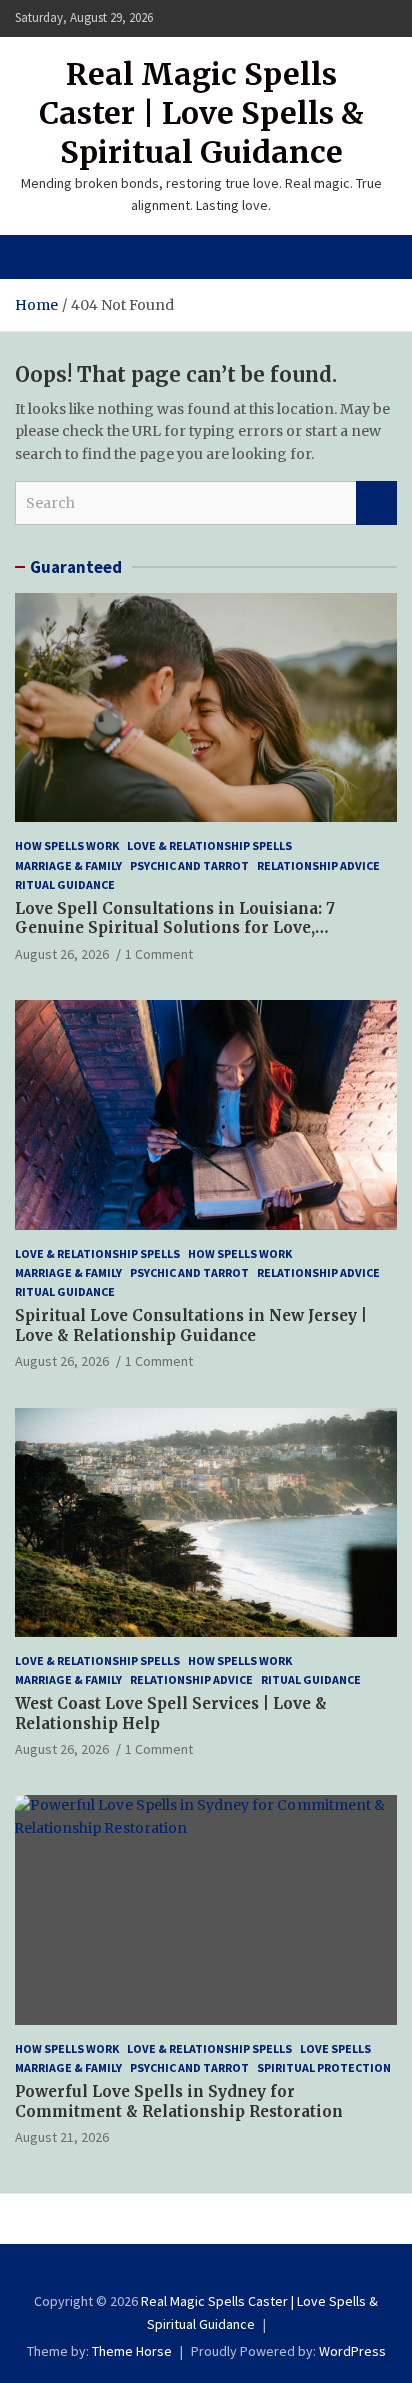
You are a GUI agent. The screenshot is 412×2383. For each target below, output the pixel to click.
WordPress (352, 2351)
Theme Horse (132, 2351)
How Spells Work (67, 845)
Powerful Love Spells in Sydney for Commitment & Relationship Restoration (179, 2101)
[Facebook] (182, 2272)
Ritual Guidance (65, 884)
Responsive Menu (376, 18)
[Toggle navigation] (39, 257)
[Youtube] (230, 2272)
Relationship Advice (318, 865)
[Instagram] (198, 2272)
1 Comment (159, 954)
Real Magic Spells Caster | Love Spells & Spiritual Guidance (201, 113)
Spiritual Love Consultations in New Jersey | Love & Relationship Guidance (191, 1325)
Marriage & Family (68, 865)
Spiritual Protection (324, 2067)
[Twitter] (214, 2272)
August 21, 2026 (62, 2137)
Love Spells (335, 2048)
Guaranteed (76, 567)
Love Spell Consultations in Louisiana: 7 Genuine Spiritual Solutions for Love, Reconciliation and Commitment (175, 928)
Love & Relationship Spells (209, 845)
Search (376, 503)
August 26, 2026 (62, 954)
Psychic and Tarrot (189, 865)
